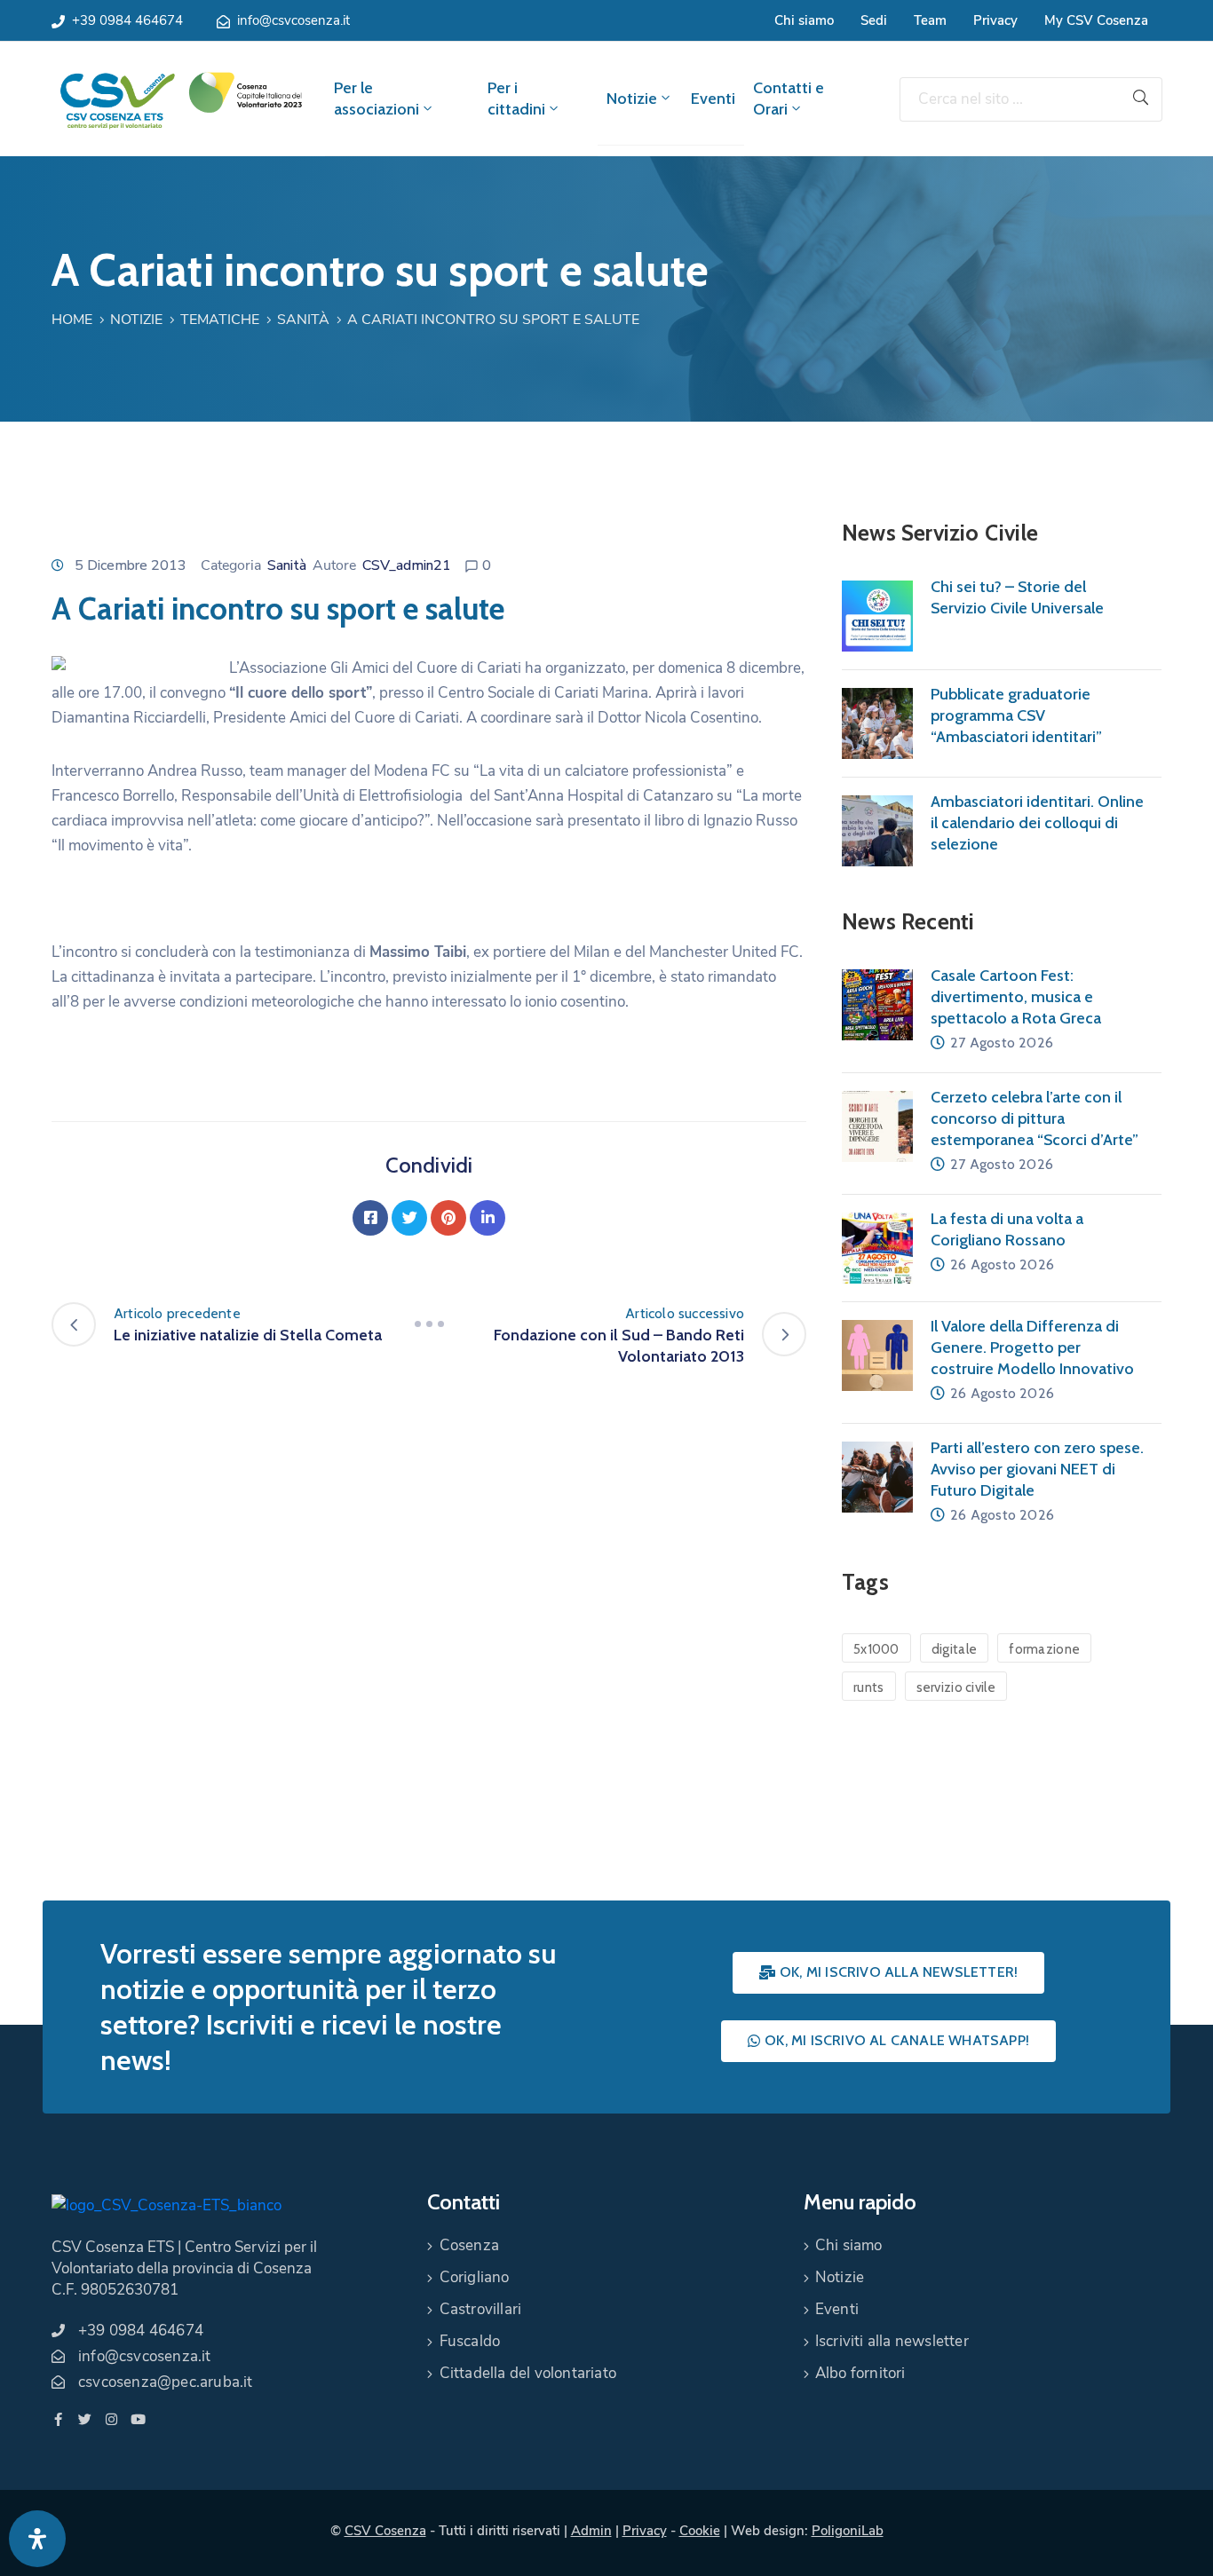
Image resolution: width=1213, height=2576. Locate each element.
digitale (954, 1649)
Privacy (995, 20)
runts (869, 1687)
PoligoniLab (848, 2531)
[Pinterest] (448, 1218)
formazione (1044, 1649)
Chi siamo (804, 20)
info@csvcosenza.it (293, 20)
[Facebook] (370, 1218)
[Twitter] (409, 1218)
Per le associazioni (377, 99)
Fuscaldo (470, 2341)
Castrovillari (481, 2309)
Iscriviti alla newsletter (892, 2341)
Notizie (632, 99)
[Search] (1141, 99)
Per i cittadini (516, 99)
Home (72, 320)
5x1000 (876, 1649)
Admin (591, 2531)
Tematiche (220, 320)
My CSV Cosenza (1096, 20)
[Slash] (429, 1324)
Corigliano (475, 2277)
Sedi (874, 20)
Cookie (700, 2531)
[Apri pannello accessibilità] (37, 2539)
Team (930, 20)
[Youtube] (138, 2419)
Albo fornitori (860, 2373)
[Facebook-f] (58, 2419)
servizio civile (956, 1687)
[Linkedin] (488, 1218)
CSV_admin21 (407, 565)
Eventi (713, 99)
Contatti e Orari (789, 99)
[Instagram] (111, 2419)
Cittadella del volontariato (528, 2373)
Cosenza (469, 2245)
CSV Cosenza (385, 2531)
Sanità (303, 320)
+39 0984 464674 (127, 20)
